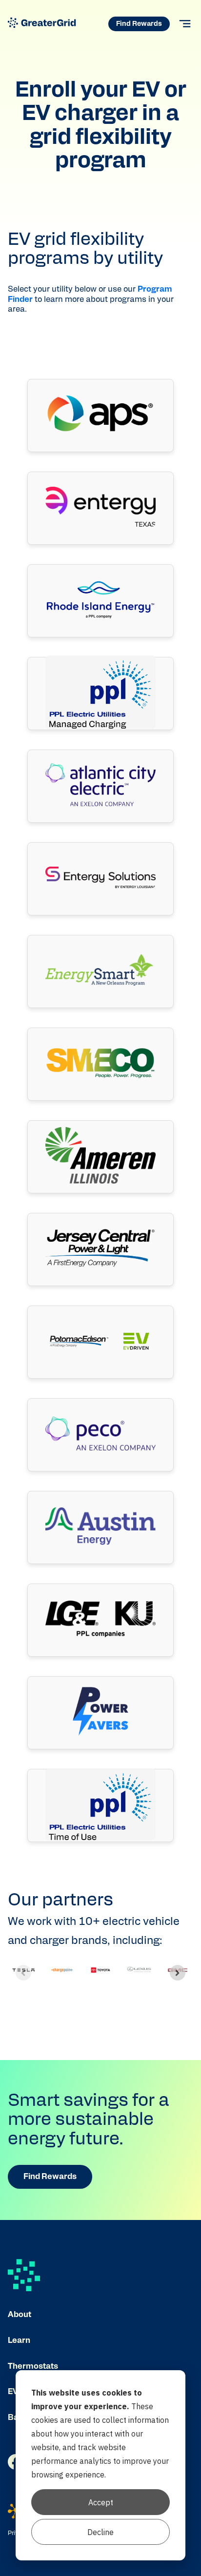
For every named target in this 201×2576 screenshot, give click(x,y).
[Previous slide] (23, 1973)
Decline (100, 2532)
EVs (15, 2392)
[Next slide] (178, 1973)
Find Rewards (139, 24)
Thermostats (33, 2366)
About (20, 2315)
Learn (19, 2340)
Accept (101, 2502)
